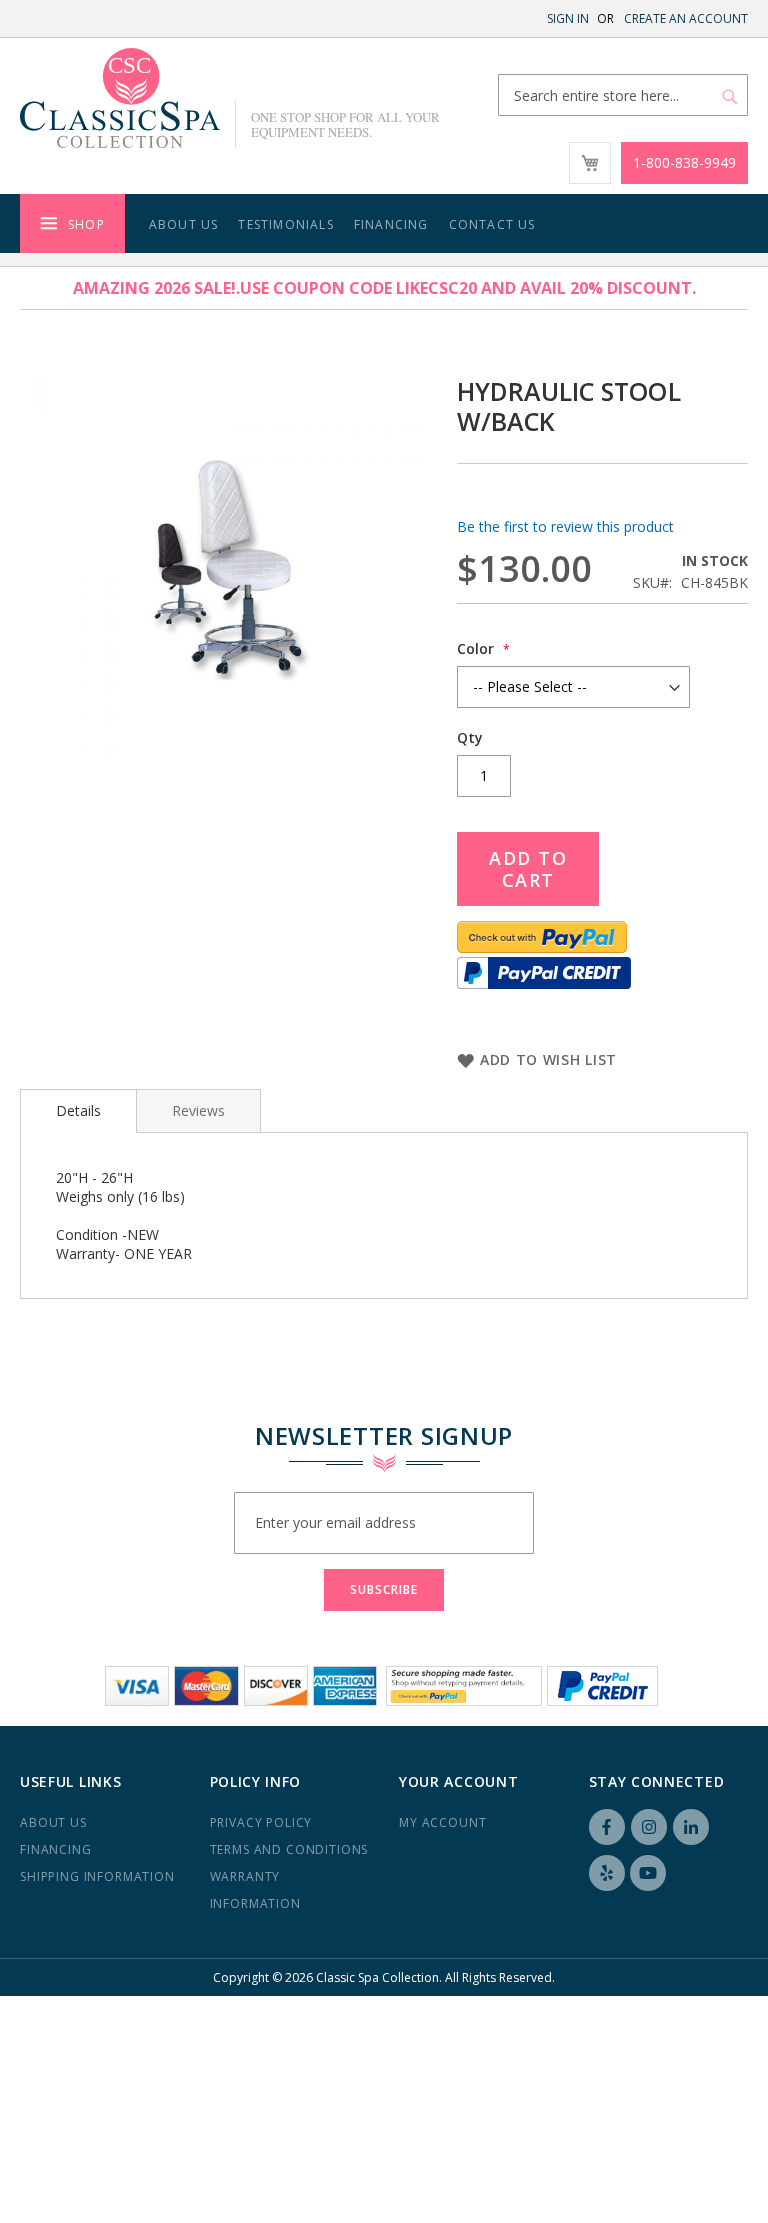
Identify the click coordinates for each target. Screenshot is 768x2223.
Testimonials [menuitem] (285, 224)
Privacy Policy (261, 1822)
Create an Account (686, 18)
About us (53, 1822)
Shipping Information (97, 1876)
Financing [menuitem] (391, 224)
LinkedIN (691, 1827)
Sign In (568, 18)
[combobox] (623, 95)
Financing (56, 1849)
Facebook (607, 1827)
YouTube (648, 1873)
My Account (442, 1822)
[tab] (78, 1111)
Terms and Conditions (289, 1849)
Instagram (649, 1827)
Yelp (607, 1873)
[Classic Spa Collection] (120, 98)
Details (78, 1110)
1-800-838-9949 (684, 162)
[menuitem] (72, 223)
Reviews (198, 1110)
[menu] (384, 223)
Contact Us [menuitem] (492, 224)
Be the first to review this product (565, 526)
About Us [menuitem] (184, 224)
